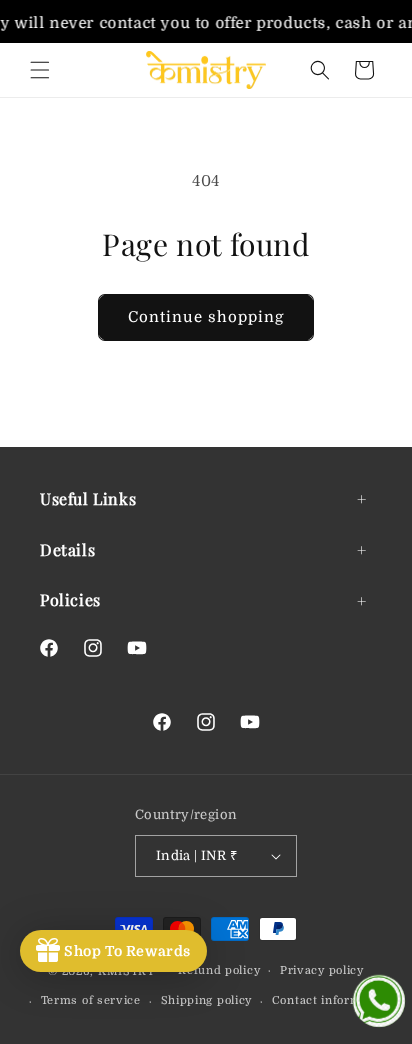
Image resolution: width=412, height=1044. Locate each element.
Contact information (331, 1000)
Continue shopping (206, 317)
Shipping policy (207, 1000)
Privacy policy (322, 970)
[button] (40, 70)
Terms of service (91, 1000)
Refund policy (219, 970)
